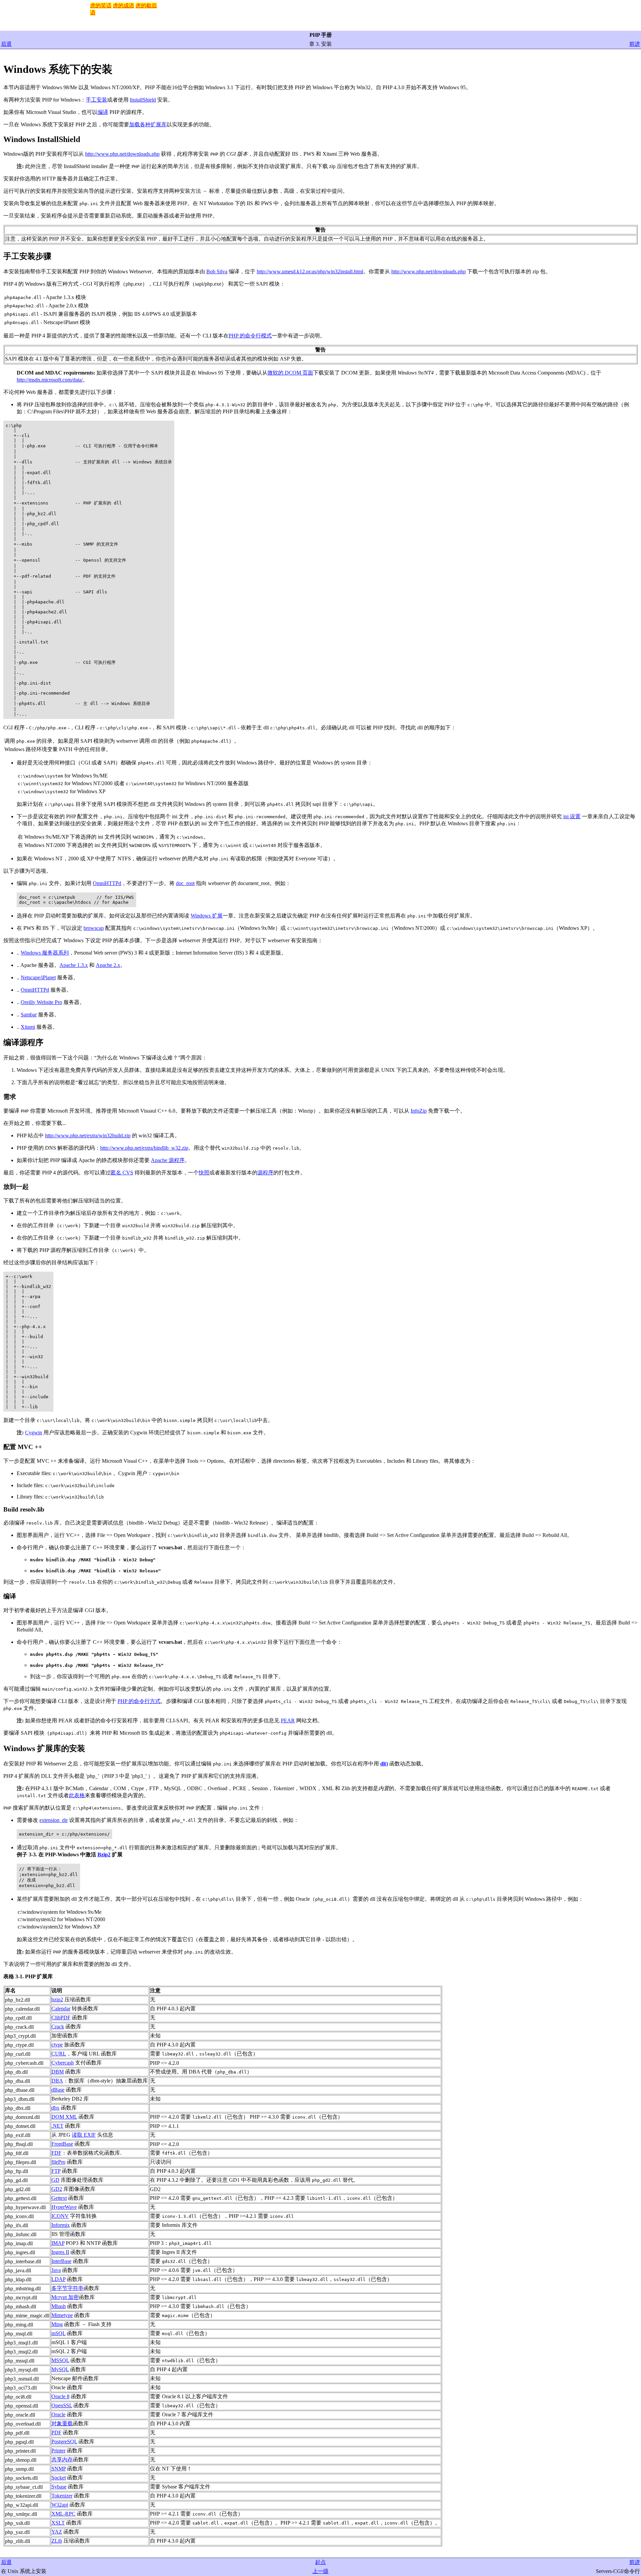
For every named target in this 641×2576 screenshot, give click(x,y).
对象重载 (62, 2423)
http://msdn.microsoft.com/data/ (50, 380)
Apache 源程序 (168, 1160)
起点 (320, 2562)
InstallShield (143, 100)
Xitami (28, 1027)
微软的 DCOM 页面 (290, 373)
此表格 (77, 1795)
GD (55, 2180)
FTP (56, 2171)
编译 (103, 112)
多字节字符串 (67, 2288)
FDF (56, 2153)
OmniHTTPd (107, 883)
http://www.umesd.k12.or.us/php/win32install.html (310, 271)
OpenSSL (62, 2405)
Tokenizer (62, 2496)
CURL (59, 2054)
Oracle (58, 2414)
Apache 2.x (108, 965)
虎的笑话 (101, 6)
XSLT (58, 2523)
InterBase (61, 2261)
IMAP (58, 2243)
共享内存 (62, 2460)
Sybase (59, 2487)
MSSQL (60, 2360)
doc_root (185, 883)
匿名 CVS (122, 1173)
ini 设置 (572, 816)
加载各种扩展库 (148, 124)
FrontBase (62, 2144)
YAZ (57, 2532)
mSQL (58, 2333)
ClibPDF (61, 2018)
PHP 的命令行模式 (250, 336)
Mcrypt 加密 (65, 2297)
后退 (6, 44)
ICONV (60, 2216)
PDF (56, 2432)
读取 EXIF (84, 2135)
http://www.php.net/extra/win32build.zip (88, 1135)
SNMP (59, 2469)
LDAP (58, 2279)
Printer (58, 2451)
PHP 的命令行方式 (139, 1701)
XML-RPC (63, 2514)
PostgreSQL (64, 2442)
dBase (58, 2090)
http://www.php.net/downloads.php (122, 154)
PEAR (288, 1721)
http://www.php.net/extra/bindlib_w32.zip (144, 1148)
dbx (55, 2108)
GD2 (57, 2189)
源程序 (265, 1173)
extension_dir (54, 1820)
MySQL (60, 2369)
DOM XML (64, 2117)
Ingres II (60, 2252)
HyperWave (64, 2207)
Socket (59, 2478)
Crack (58, 2027)
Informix (61, 2225)
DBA (57, 2081)
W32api (60, 2505)
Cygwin (34, 1433)
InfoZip (419, 1111)
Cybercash (63, 2063)
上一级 (320, 2571)
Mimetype (62, 2315)
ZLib (57, 2541)
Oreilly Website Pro (41, 1002)
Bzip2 (104, 1854)
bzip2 (57, 1999)
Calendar (61, 2009)
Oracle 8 (60, 2396)
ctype (57, 2045)
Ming (57, 2324)
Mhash (59, 2306)
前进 (635, 44)
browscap (94, 928)
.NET (57, 2126)
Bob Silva (217, 271)
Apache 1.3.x (74, 965)
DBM (58, 2072)
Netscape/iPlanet (38, 977)
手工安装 (96, 100)
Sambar (29, 1015)
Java (56, 2270)
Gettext (59, 2198)
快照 (204, 1173)
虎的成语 (124, 6)
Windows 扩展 (207, 916)
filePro (58, 2162)
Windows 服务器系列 (45, 953)
